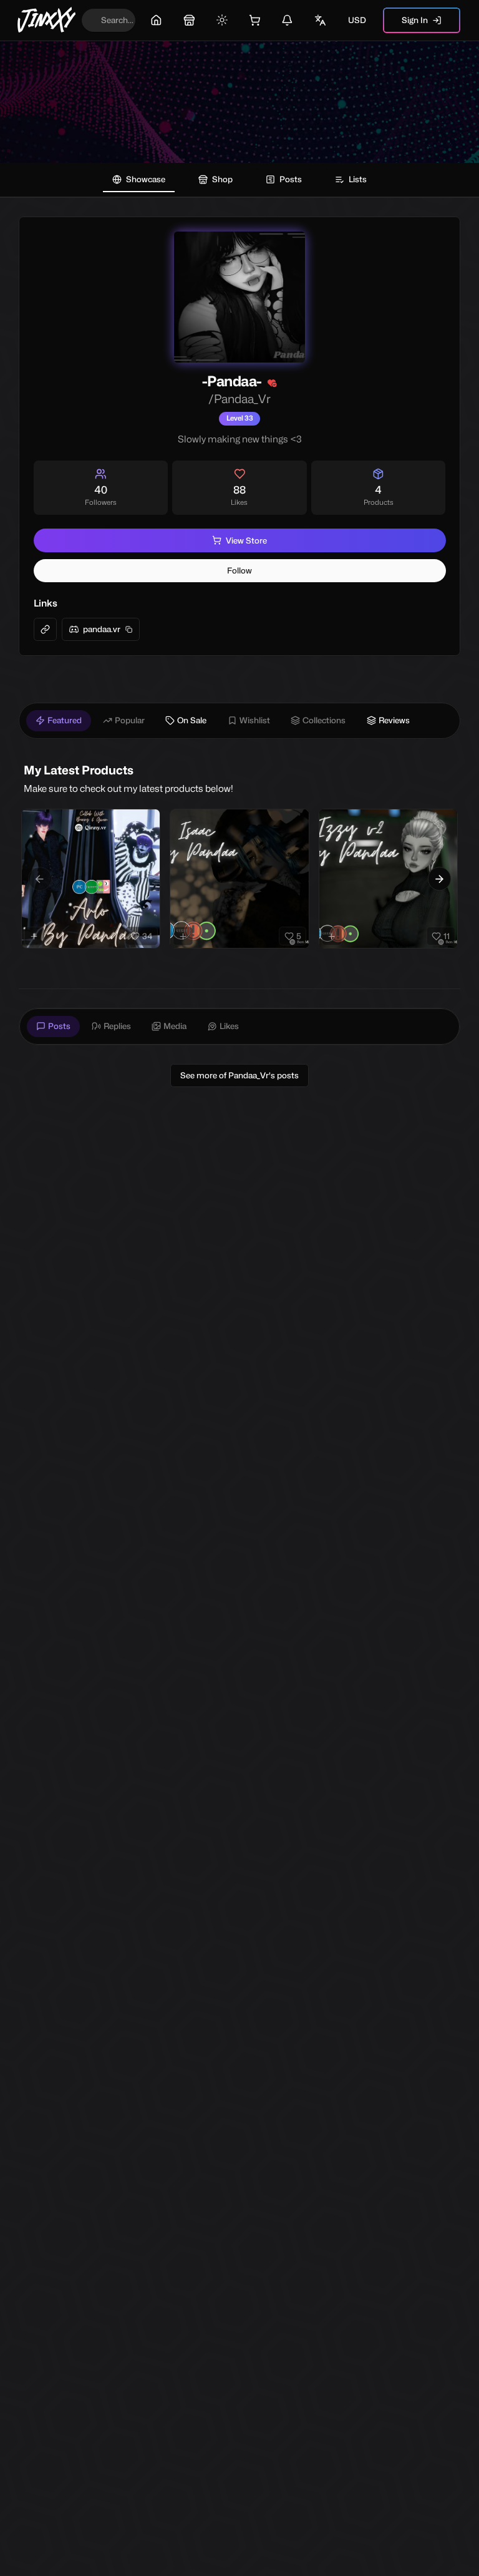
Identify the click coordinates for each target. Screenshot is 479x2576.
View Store (246, 540)
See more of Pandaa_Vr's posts (239, 1075)
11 (447, 936)
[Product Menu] (148, 821)
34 (147, 936)
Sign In (415, 20)
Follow (239, 570)
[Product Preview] (34, 936)
